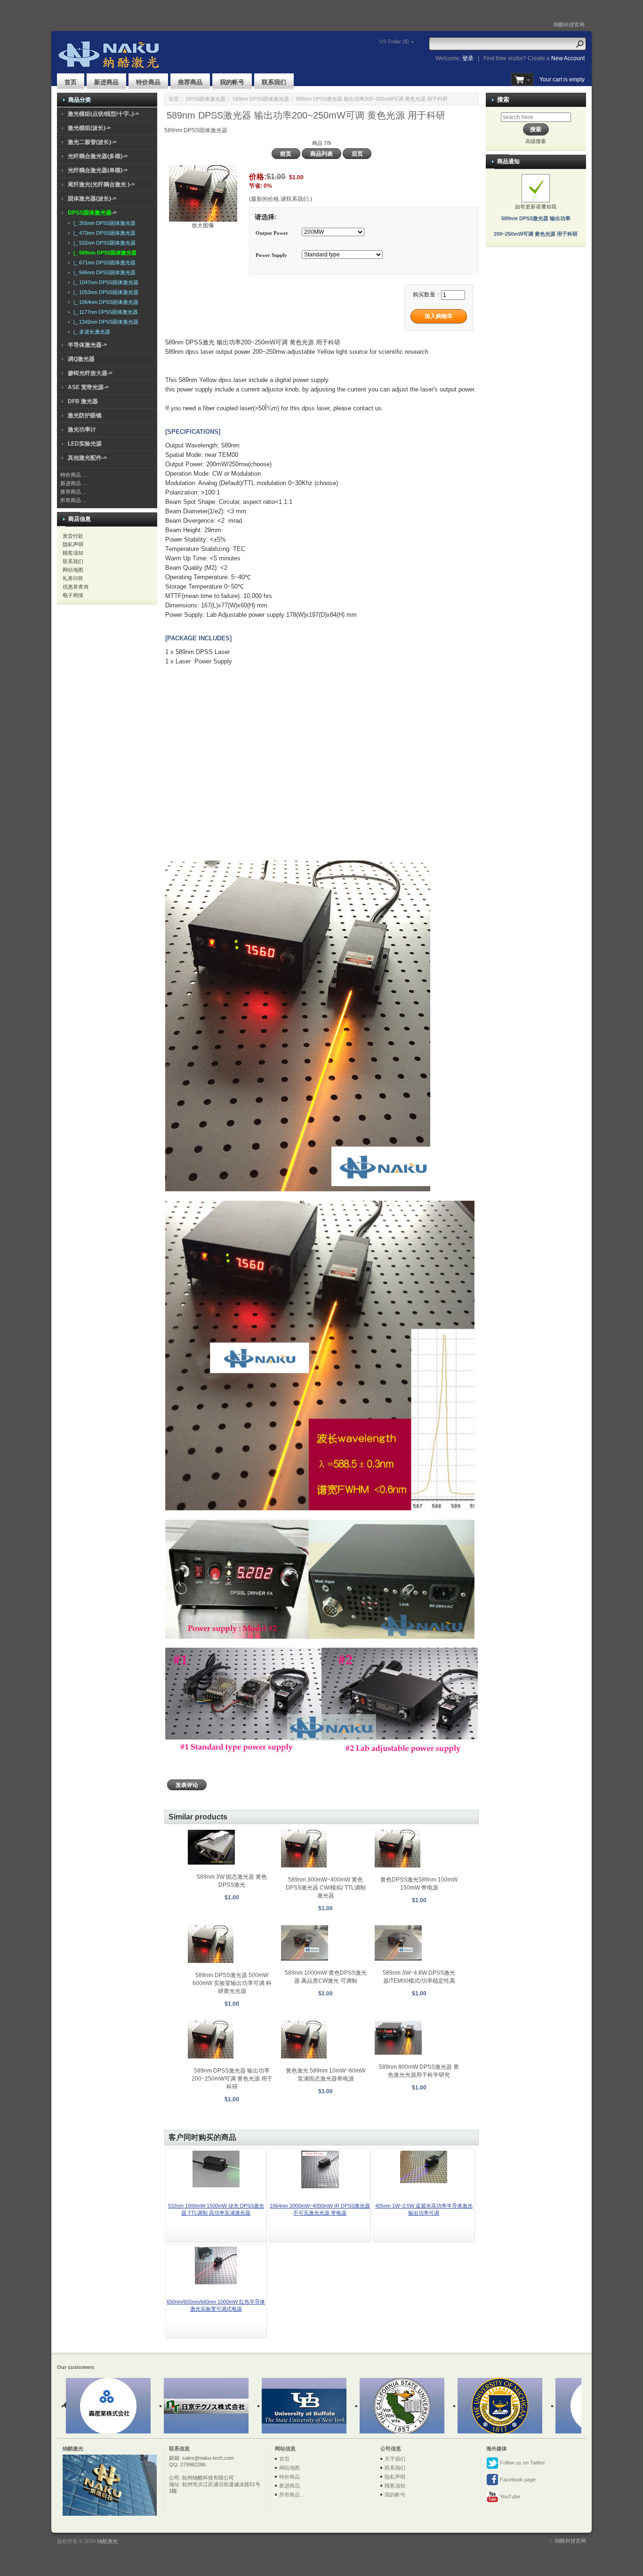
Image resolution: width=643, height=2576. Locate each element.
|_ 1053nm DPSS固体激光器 (104, 292)
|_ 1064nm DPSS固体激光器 (104, 302)
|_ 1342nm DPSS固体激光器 (104, 322)
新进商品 (106, 82)
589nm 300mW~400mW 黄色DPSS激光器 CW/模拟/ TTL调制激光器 (326, 1888)
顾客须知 (73, 553)
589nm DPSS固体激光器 (261, 99)
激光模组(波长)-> (89, 128)
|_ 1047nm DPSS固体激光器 (104, 282)
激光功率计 (82, 430)
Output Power (272, 233)
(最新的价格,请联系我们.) (281, 199)
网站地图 (73, 570)
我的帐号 (232, 82)
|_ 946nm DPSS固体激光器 (103, 272)
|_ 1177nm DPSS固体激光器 (104, 312)
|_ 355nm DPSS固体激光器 (103, 223)
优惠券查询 (76, 587)
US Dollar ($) (394, 41)
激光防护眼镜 (85, 415)
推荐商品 (190, 82)
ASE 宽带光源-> (88, 387)
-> (92, 213)
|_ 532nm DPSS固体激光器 (103, 243)
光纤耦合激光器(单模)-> (98, 170)
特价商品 (148, 82)
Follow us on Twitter (522, 2463)
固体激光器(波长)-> (92, 199)
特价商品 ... (73, 475)
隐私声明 (73, 544)
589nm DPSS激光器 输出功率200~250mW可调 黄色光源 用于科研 (232, 2079)
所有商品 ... (73, 500)
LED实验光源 (85, 444)
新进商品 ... (73, 483)
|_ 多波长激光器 (90, 332)
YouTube (509, 2496)
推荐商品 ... (73, 492)
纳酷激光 (107, 2541)
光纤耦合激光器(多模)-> (98, 156)
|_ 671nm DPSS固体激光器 (103, 263)
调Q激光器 (81, 359)
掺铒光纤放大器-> (90, 373)
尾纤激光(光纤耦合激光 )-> (101, 184)
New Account (568, 58)
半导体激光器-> (87, 345)
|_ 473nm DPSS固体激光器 (103, 233)
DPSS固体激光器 (206, 99)
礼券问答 (73, 578)
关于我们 (395, 2459)
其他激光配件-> (87, 458)
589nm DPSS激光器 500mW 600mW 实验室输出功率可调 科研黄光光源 (232, 1983)
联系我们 (274, 82)
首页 (71, 82)
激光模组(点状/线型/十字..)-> (103, 114)
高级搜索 (536, 141)
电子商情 (73, 595)
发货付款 (73, 536)
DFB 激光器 (83, 401)
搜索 (503, 100)
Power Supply (271, 255)
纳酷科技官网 (569, 24)
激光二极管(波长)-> (92, 142)
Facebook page (517, 2480)
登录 (468, 58)
